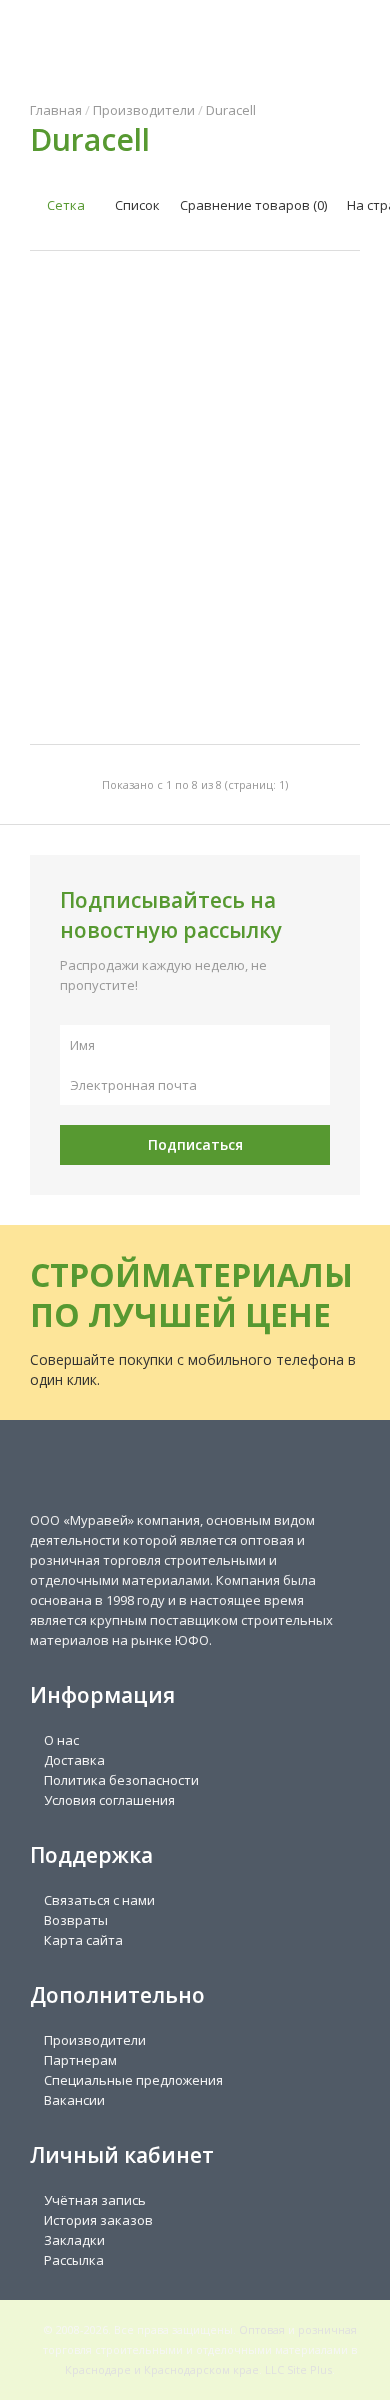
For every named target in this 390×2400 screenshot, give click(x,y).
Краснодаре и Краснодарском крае (162, 2369)
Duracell (231, 110)
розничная (327, 2329)
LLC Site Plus (298, 2369)
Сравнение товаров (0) (253, 205)
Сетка (64, 205)
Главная (56, 110)
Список (136, 205)
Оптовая (262, 2329)
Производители (144, 110)
